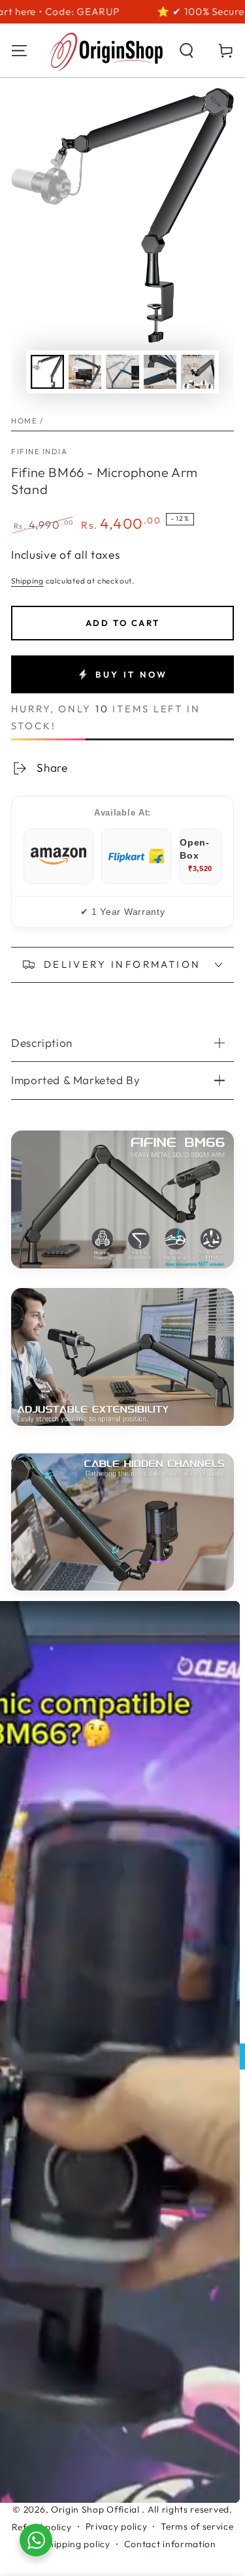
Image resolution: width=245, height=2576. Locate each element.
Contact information (170, 2544)
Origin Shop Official (97, 2509)
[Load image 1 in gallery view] (47, 372)
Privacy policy (117, 2526)
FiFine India (39, 451)
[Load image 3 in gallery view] (122, 372)
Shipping (27, 581)
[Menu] (20, 51)
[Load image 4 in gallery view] (160, 372)
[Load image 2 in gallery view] (85, 372)
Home (24, 421)
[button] (186, 51)
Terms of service (197, 2526)
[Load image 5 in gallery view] (198, 372)
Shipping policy (76, 2544)
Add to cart (123, 623)
